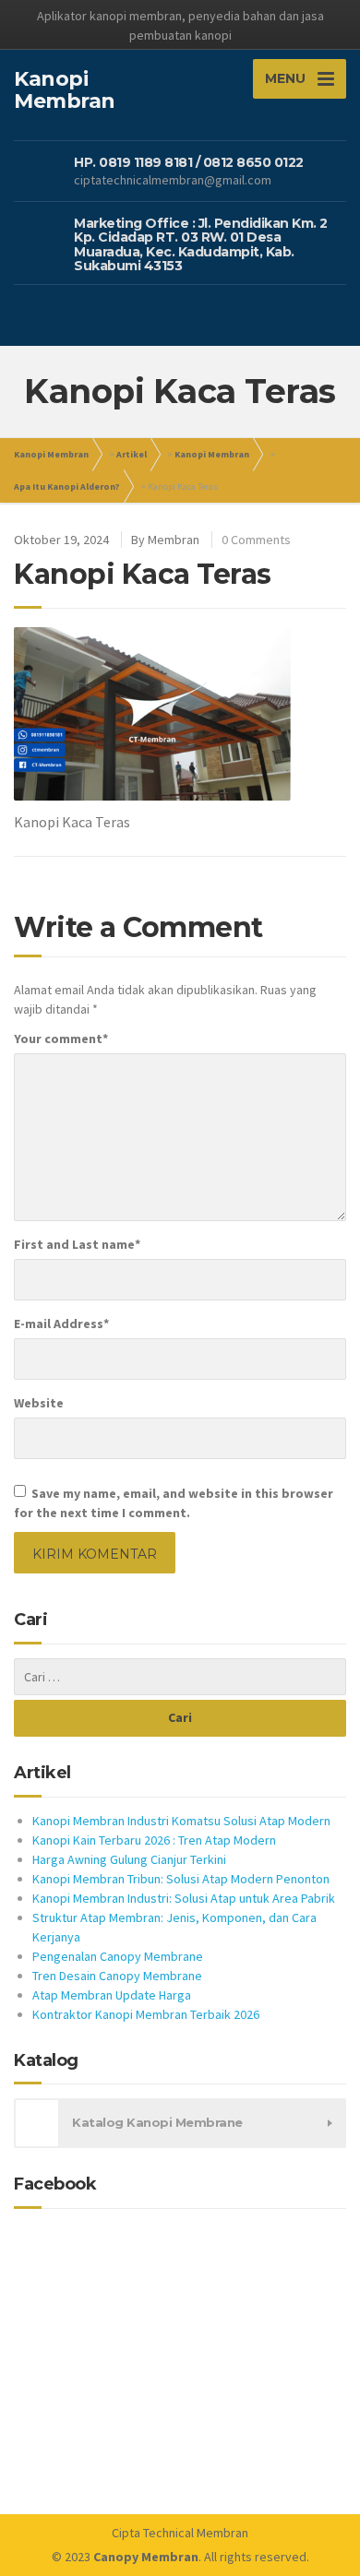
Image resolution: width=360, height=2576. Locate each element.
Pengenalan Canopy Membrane (118, 1956)
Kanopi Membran (51, 454)
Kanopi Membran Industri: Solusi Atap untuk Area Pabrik (184, 1898)
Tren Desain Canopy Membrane (117, 1976)
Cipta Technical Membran (180, 2533)
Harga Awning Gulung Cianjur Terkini (129, 1859)
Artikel (132, 454)
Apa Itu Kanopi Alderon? (67, 487)
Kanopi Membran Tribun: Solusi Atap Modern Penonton (181, 1879)
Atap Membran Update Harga (112, 1995)
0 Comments (256, 540)
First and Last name (77, 1244)
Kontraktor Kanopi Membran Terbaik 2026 (146, 2014)
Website (39, 1403)
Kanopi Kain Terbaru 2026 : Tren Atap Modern (154, 1840)
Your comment (61, 1039)
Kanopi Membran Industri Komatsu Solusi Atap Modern (181, 1821)
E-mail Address (61, 1324)
